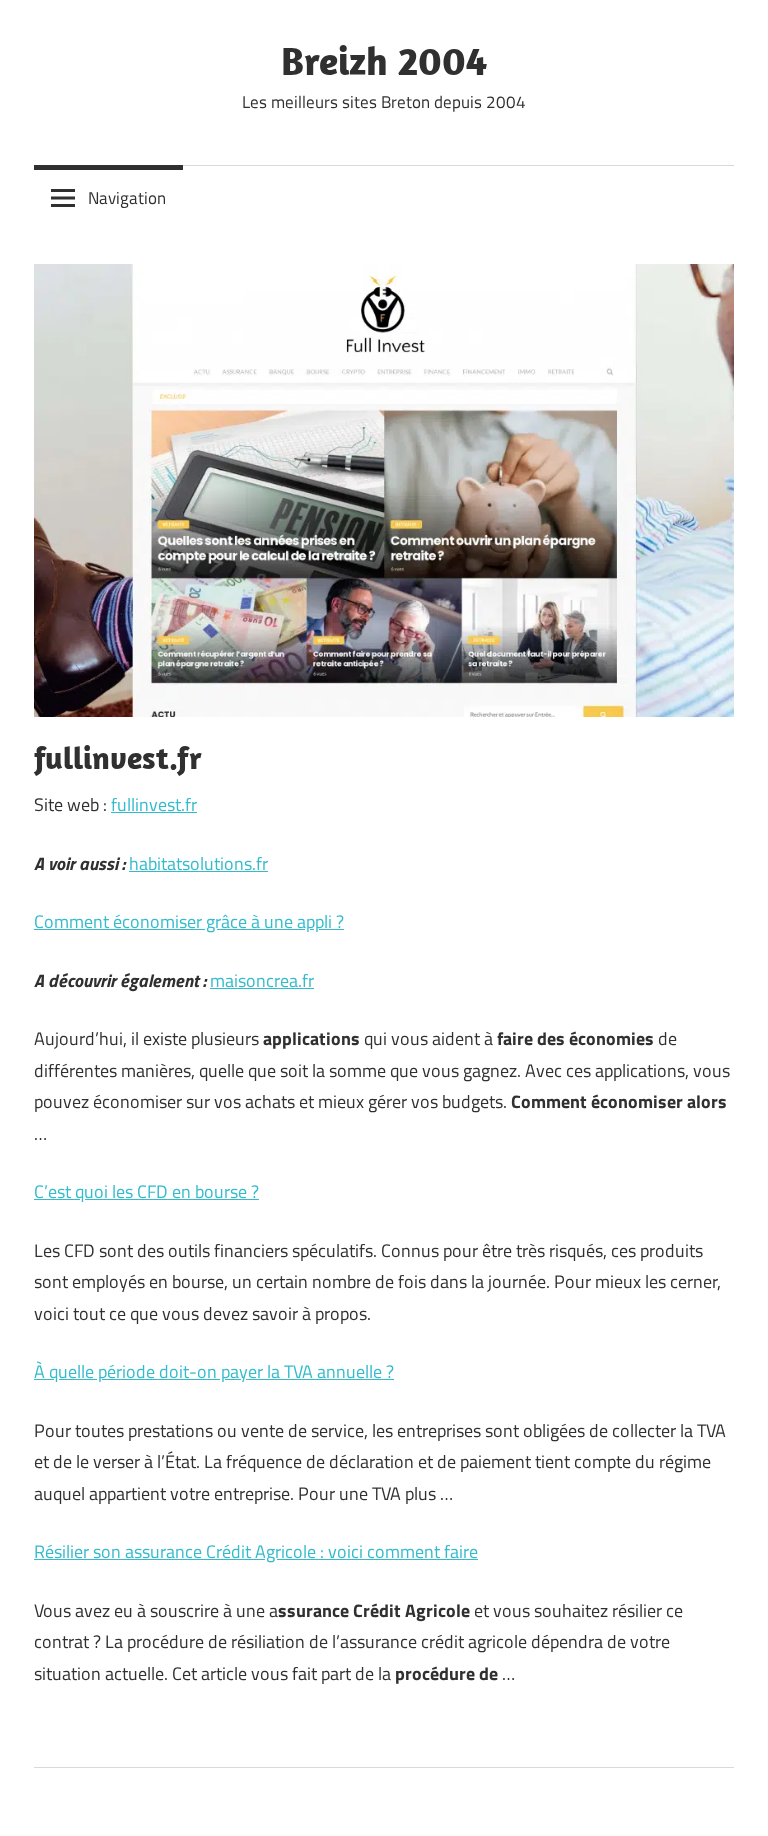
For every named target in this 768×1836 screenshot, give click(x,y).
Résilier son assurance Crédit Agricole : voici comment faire (256, 1551)
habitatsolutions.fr (198, 863)
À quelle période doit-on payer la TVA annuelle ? (214, 1371)
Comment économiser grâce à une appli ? (189, 921)
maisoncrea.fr (262, 980)
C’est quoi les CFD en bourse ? (146, 1191)
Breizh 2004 (384, 60)
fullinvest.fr (154, 804)
